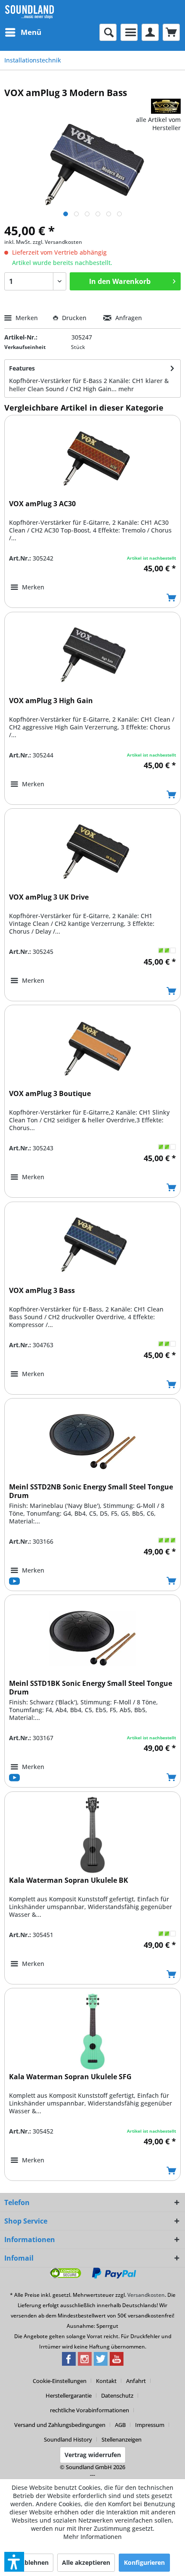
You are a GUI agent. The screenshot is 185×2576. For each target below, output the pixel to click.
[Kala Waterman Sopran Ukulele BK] (92, 1835)
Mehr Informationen (92, 2537)
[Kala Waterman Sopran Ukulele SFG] (92, 2031)
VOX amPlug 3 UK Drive (49, 897)
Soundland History (68, 2439)
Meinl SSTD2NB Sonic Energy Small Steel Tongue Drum (91, 1491)
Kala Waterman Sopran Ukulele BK (69, 1880)
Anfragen (128, 318)
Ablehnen (34, 2562)
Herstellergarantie (69, 2395)
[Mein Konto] (150, 32)
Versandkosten (146, 2295)
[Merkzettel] (129, 32)
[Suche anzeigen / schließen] (108, 32)
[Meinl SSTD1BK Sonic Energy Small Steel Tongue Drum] (92, 1638)
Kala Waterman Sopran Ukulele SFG (70, 2077)
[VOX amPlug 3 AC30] (92, 458)
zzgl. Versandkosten (57, 242)
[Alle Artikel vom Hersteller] (166, 106)
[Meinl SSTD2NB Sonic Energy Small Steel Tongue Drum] (92, 1442)
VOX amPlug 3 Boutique (50, 1094)
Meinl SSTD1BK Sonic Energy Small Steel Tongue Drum (91, 1688)
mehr (126, 389)
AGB (120, 2425)
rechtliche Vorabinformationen (89, 2410)
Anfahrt (136, 2381)
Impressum (150, 2425)
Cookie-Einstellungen (60, 2381)
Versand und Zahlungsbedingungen (60, 2425)
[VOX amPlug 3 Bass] (92, 1245)
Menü (31, 32)
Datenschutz (117, 2395)
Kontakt (106, 2381)
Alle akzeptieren (86, 2562)
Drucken (74, 318)
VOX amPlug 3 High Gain (51, 701)
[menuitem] (23, 32)
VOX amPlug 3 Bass (42, 1291)
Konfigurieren (144, 2562)
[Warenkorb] (171, 32)
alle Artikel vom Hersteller (158, 124)
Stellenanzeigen (122, 2439)
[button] (14, 2562)
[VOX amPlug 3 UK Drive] (92, 852)
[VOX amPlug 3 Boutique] (92, 1048)
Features (22, 368)
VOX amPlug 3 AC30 (42, 504)
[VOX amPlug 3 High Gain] (92, 655)
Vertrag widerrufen (93, 2455)
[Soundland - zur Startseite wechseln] (29, 12)
